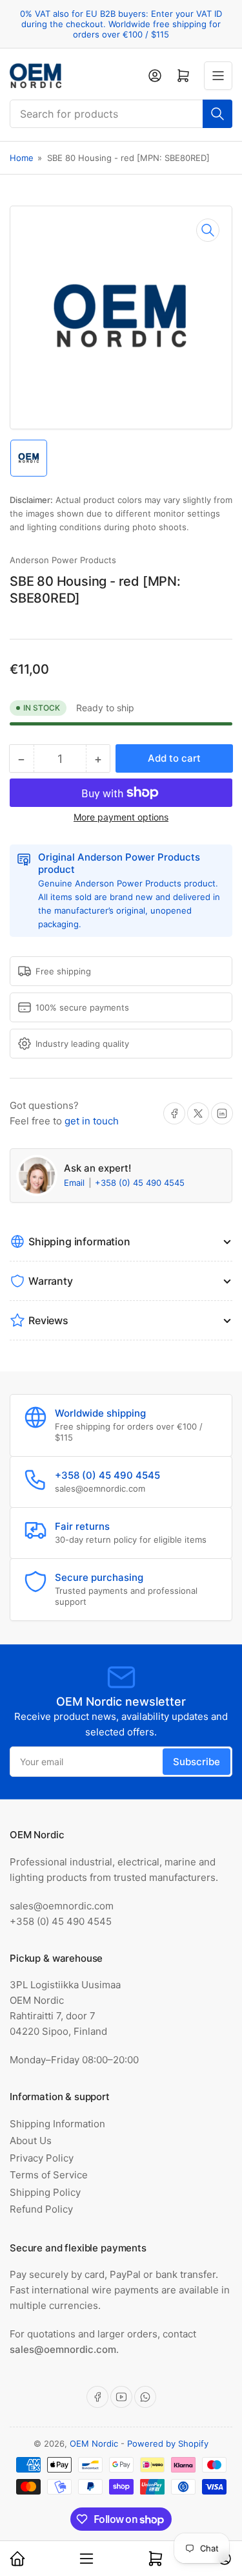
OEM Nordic (94, 2443)
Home (22, 158)
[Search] (217, 114)
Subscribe (197, 1762)
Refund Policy (41, 2209)
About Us (31, 2141)
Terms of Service (49, 2175)
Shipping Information (57, 2124)
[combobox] (121, 114)
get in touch (92, 1121)
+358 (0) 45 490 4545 (140, 1183)
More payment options (121, 817)
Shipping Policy (45, 2192)
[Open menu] (218, 76)
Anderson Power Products (63, 560)
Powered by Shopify (168, 2443)
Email (76, 1183)
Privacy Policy (42, 2158)
